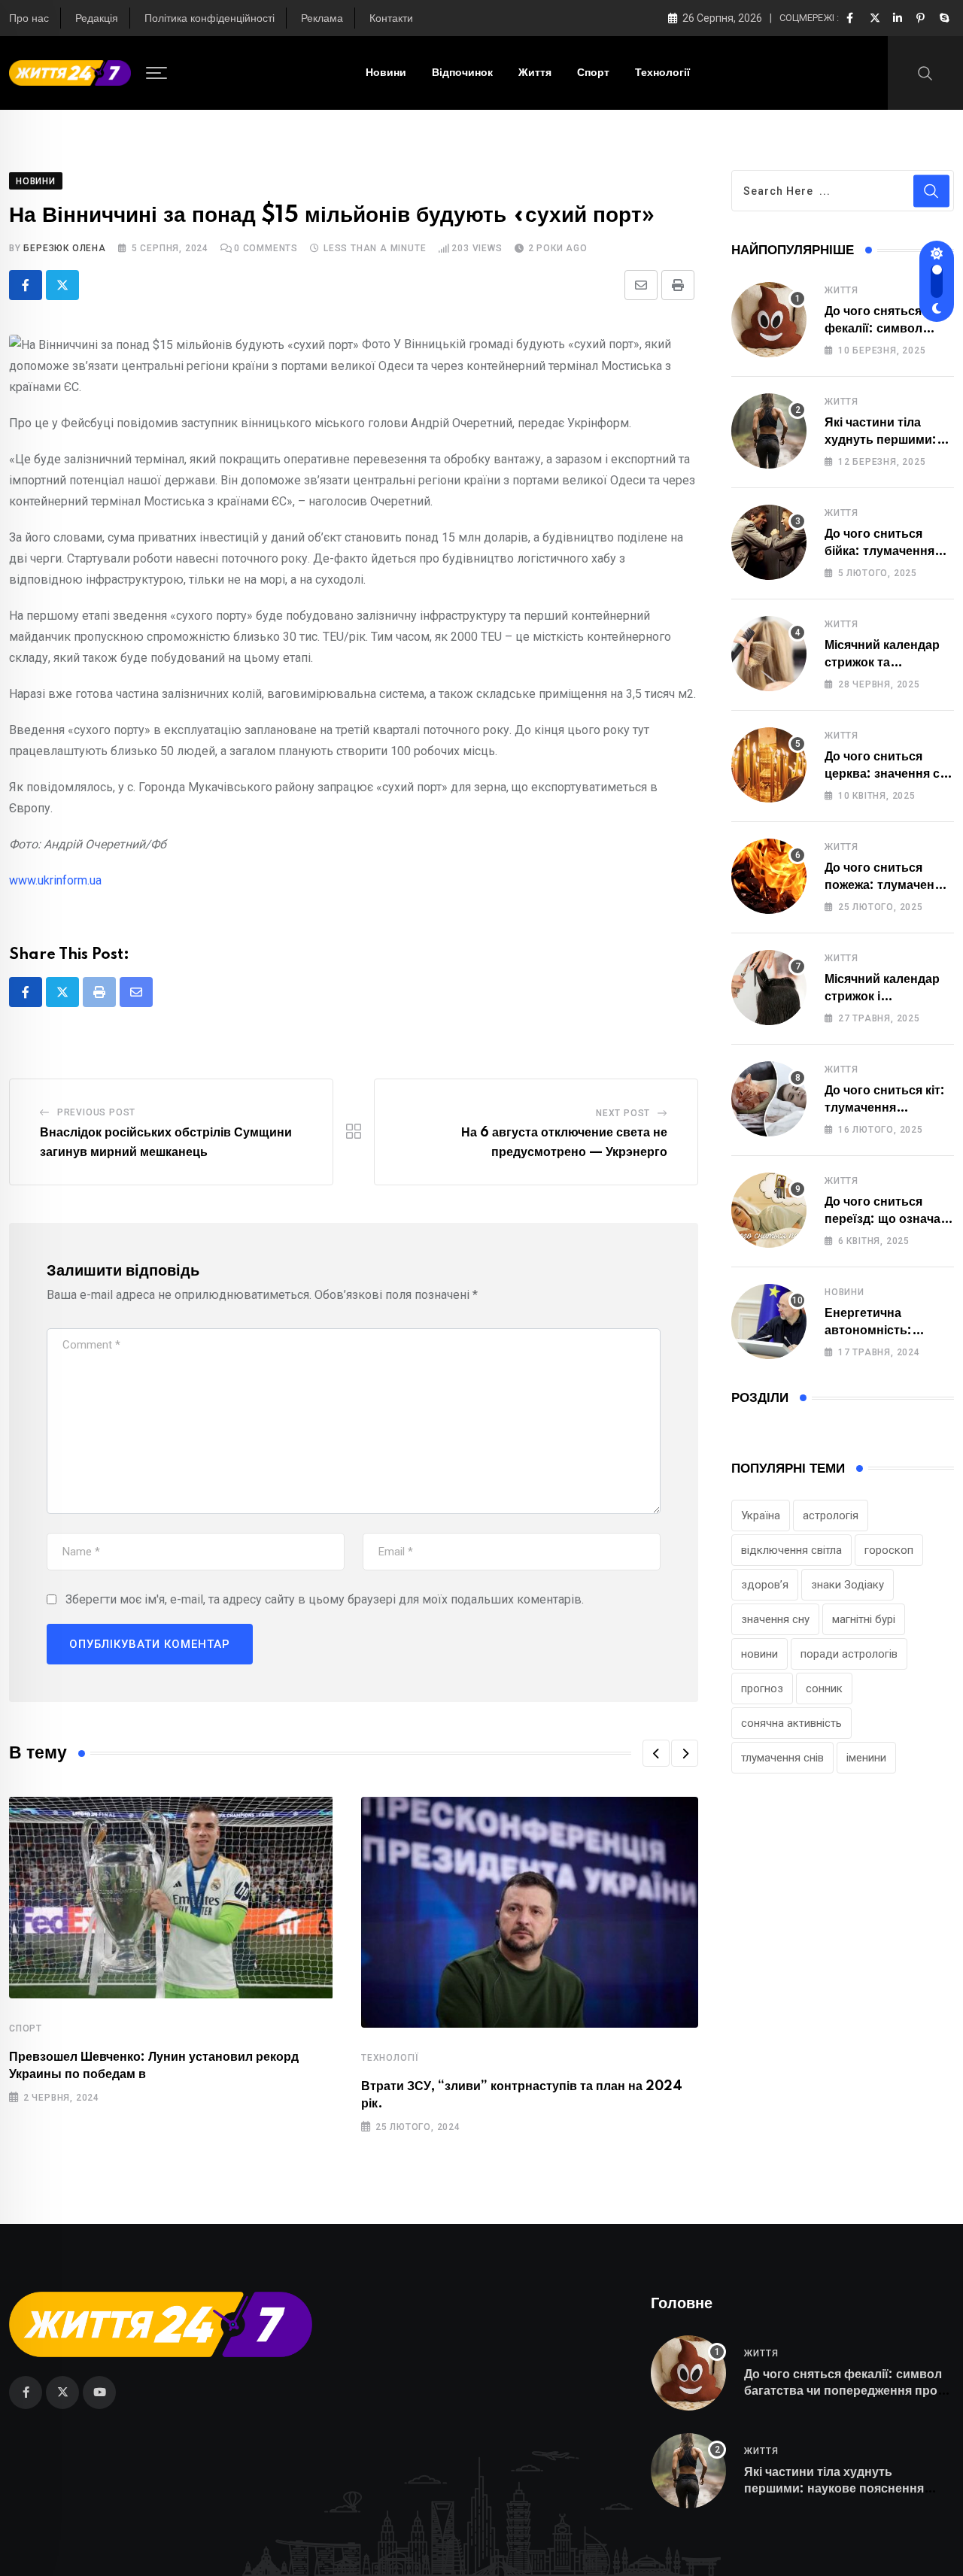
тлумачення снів (782, 1758)
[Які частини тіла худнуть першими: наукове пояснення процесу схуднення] (769, 431)
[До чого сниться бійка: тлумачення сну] (769, 542)
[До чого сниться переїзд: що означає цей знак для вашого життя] (769, 1210)
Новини (386, 73)
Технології (662, 73)
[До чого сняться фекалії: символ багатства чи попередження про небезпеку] (769, 320)
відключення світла (791, 1550)
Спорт (593, 73)
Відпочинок (462, 73)
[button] (656, 1753)
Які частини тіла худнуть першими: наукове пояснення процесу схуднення (834, 2489)
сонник (824, 1689)
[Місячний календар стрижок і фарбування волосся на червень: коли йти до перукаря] (769, 988)
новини (759, 1654)
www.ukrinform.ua (55, 880)
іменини (866, 1758)
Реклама (322, 19)
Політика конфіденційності (210, 19)
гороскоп (889, 1550)
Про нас (29, 19)
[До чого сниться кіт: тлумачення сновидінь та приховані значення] (769, 1099)
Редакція (97, 19)
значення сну (775, 1619)
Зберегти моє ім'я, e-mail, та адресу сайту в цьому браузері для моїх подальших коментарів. (325, 1599)
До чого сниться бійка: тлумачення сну (879, 551)
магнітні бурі (864, 1619)
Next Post (623, 1113)
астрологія (831, 1516)
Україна (761, 1516)
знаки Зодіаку (848, 1585)
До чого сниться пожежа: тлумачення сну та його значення (888, 885)
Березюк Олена (64, 248)
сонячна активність (791, 1723)
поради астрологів (849, 1654)
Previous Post (96, 1112)
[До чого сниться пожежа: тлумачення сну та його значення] (769, 876)
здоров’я (765, 1585)
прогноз (762, 1689)
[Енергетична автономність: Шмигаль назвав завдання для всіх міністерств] (769, 1321)
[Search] (925, 72)
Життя (535, 73)
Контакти (391, 19)
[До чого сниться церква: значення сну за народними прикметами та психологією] (769, 765)
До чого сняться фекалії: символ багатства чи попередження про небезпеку (843, 2391)
